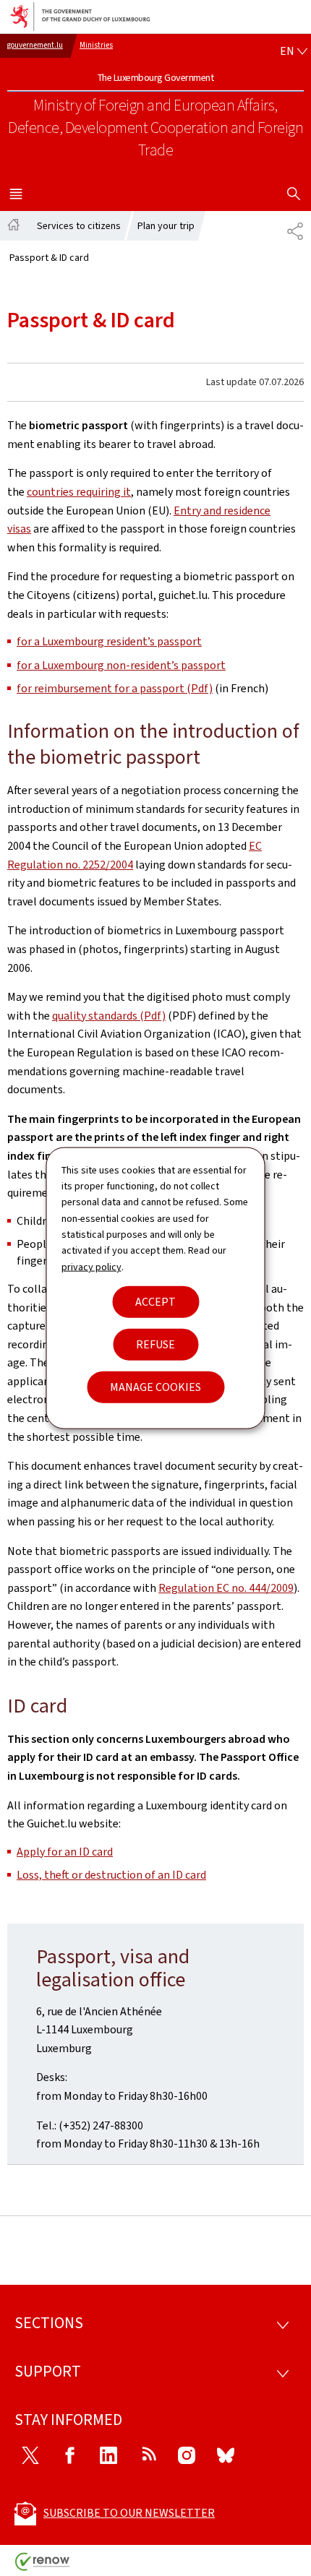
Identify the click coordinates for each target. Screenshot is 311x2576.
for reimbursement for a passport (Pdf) (115, 688)
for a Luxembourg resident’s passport (109, 641)
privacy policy (91, 1266)
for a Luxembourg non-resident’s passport (121, 665)
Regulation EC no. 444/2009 (226, 1588)
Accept (155, 1302)
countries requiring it (79, 492)
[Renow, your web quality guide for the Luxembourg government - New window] (43, 2567)
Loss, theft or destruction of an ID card (111, 1875)
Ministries (96, 45)
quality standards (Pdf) (109, 1016)
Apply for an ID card (65, 1852)
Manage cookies (155, 1387)
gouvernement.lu (35, 45)
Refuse (155, 1344)
